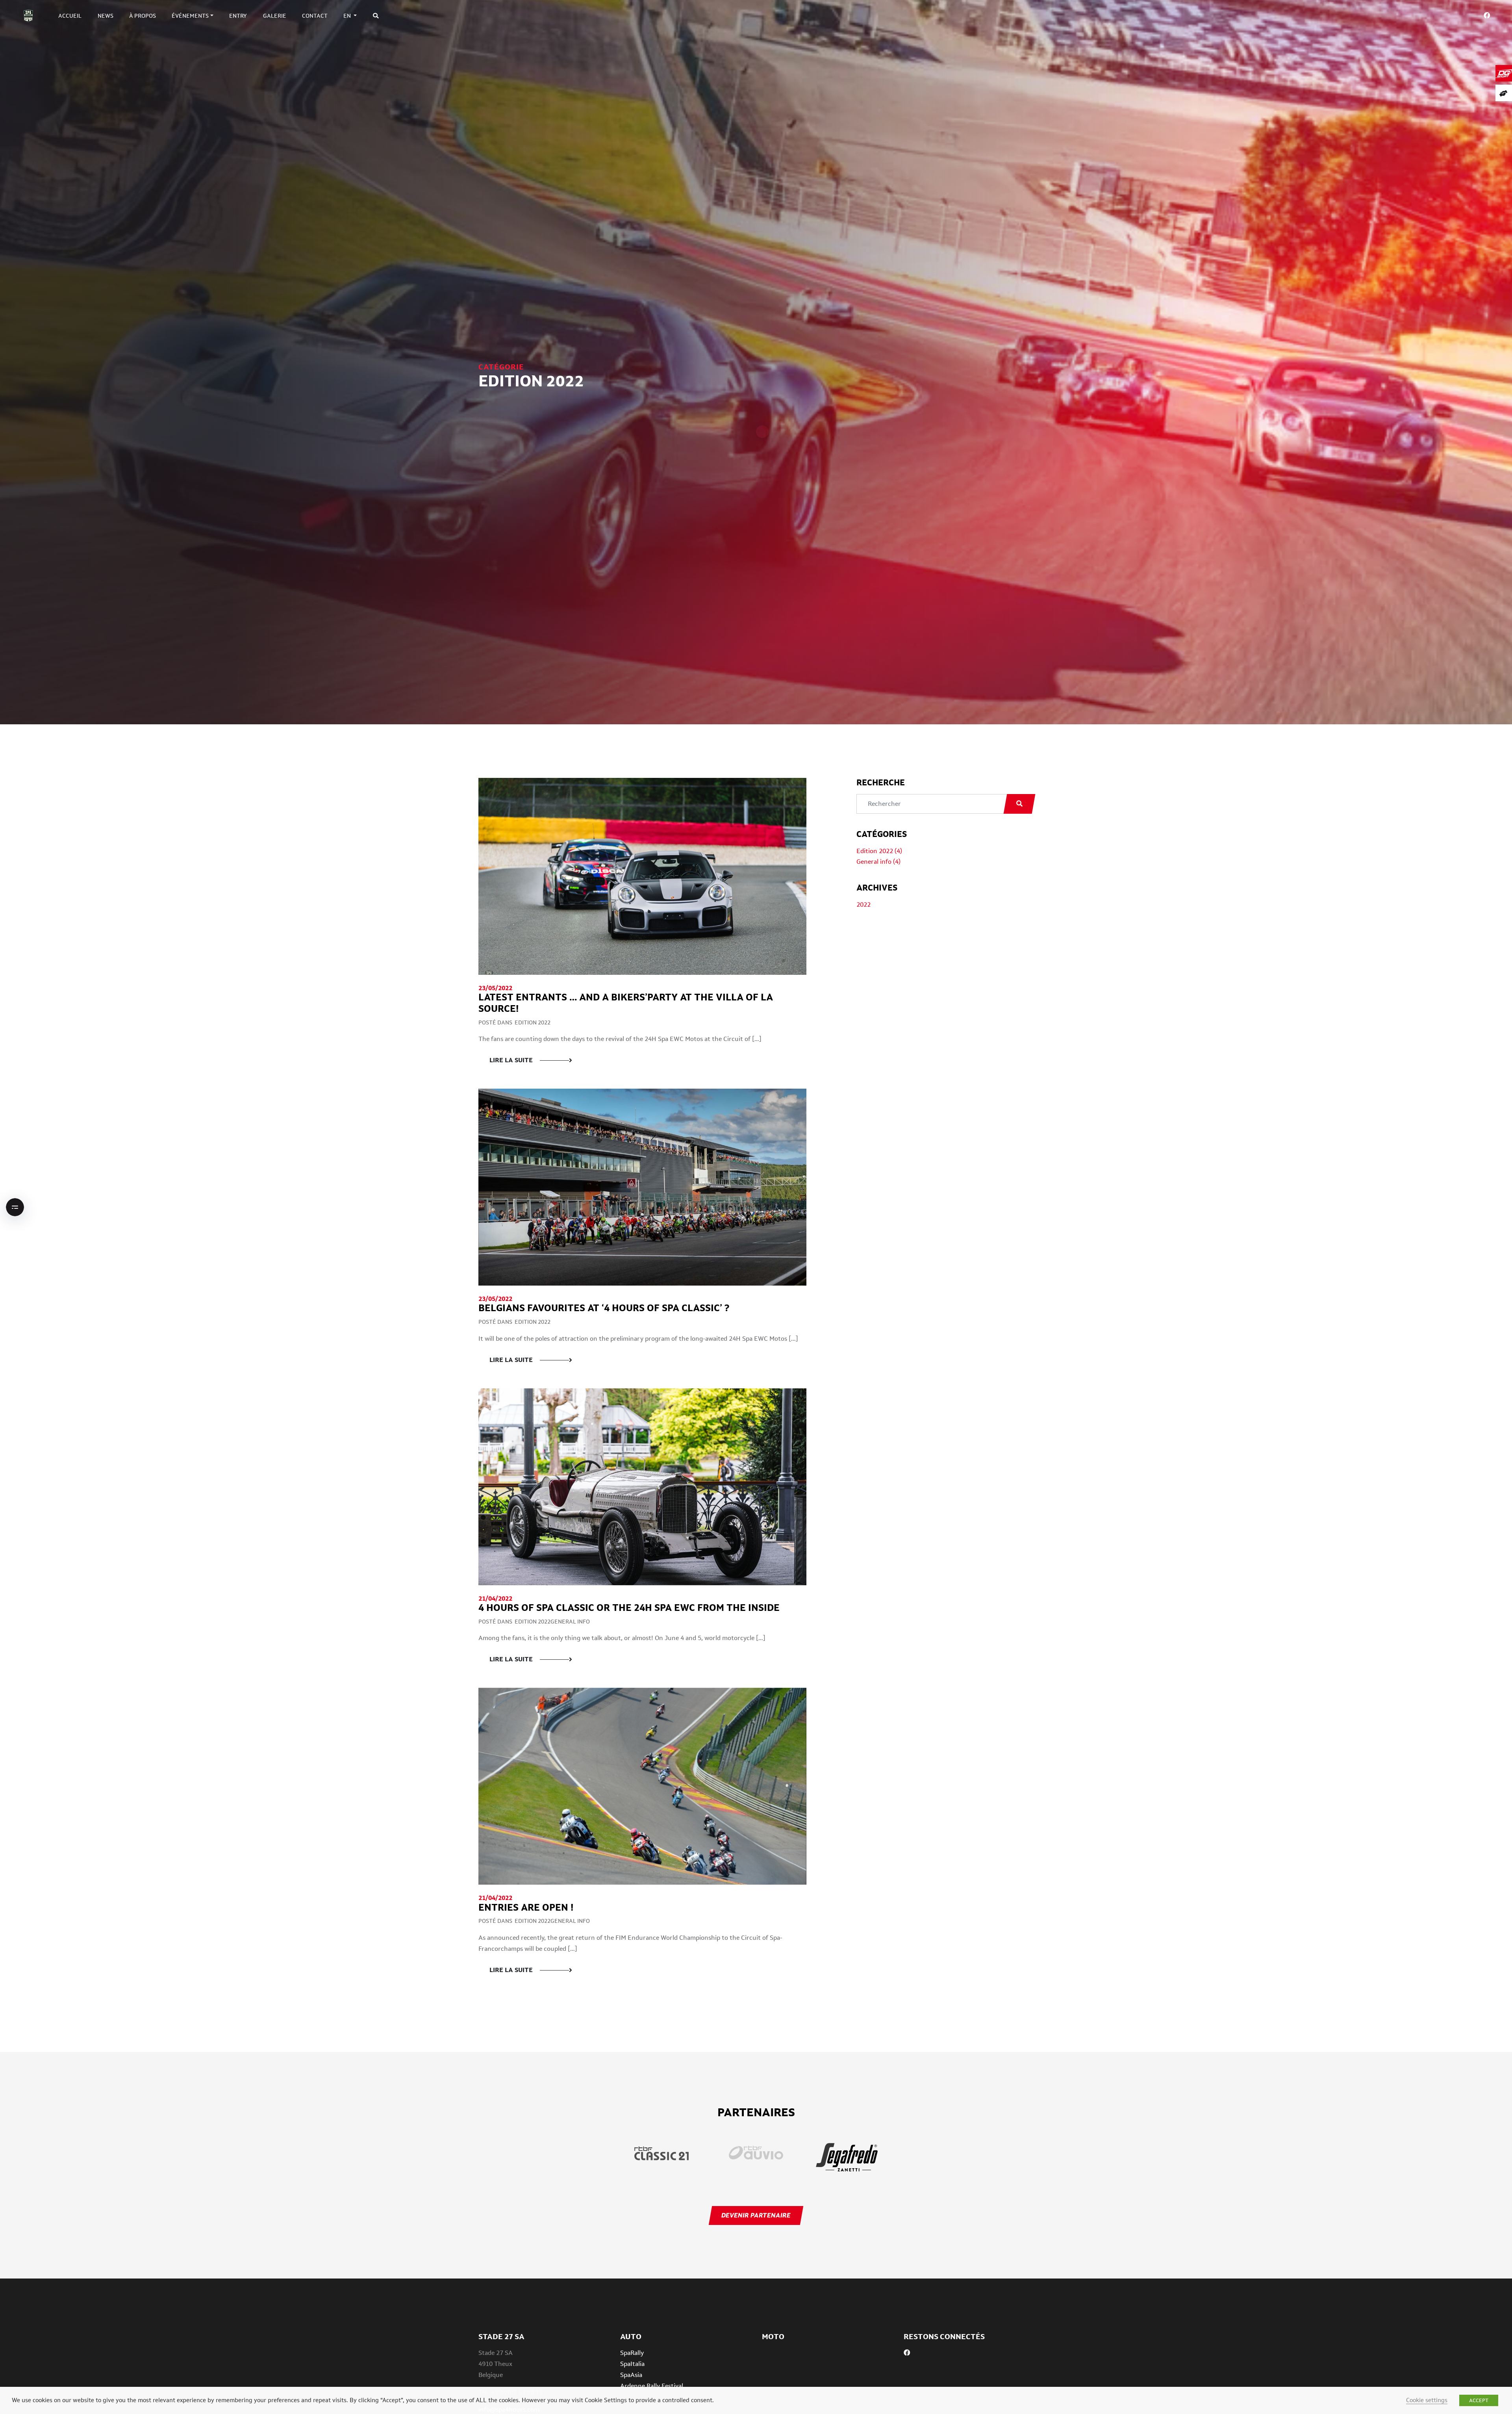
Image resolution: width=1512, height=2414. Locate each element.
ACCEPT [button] (1479, 2400)
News (106, 16)
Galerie (275, 16)
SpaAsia (631, 2375)
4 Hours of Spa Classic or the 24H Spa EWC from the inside (629, 1608)
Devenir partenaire (756, 2215)
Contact (315, 16)
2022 (863, 905)
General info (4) (878, 862)
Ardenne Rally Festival (652, 2386)
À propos (143, 16)
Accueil (70, 16)
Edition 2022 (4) (879, 851)
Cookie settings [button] (1427, 2400)
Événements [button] (190, 16)
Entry (238, 16)
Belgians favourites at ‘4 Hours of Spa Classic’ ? (604, 1308)
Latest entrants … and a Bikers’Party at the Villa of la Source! (626, 1003)
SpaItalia (632, 2364)
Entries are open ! (526, 1907)
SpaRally (632, 2353)
